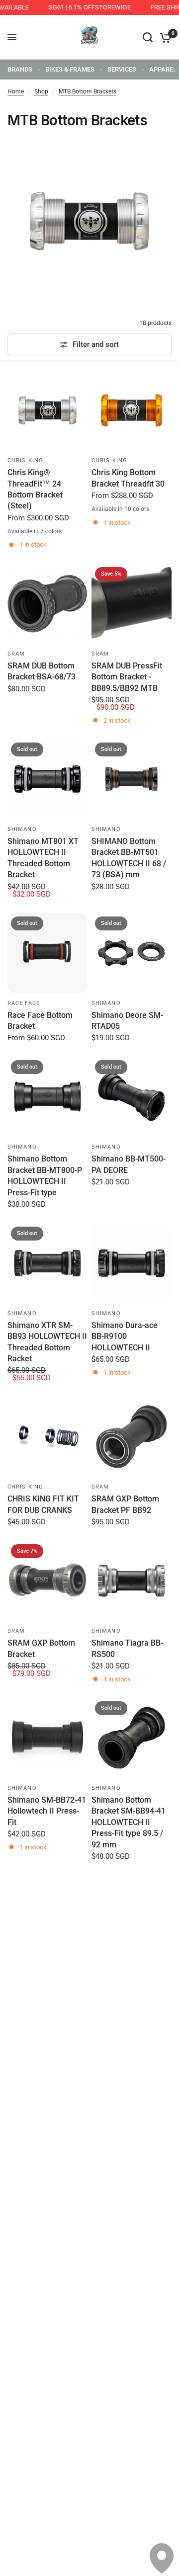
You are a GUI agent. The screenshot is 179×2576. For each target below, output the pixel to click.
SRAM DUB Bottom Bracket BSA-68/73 (42, 671)
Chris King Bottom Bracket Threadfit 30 (128, 478)
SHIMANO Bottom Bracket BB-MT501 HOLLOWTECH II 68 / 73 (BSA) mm (129, 858)
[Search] (148, 37)
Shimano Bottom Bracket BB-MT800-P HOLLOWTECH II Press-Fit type (45, 1175)
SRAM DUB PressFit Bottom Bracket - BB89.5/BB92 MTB (127, 677)
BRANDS (20, 69)
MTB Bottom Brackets (88, 91)
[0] (164, 37)
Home (16, 91)
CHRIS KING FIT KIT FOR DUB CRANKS (43, 1504)
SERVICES (122, 69)
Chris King (25, 460)
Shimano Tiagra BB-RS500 (127, 1648)
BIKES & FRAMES (70, 69)
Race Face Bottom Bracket (40, 1021)
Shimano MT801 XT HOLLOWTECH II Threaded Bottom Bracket (43, 858)
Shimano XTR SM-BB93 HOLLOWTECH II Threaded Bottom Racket (47, 1342)
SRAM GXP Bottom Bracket (41, 1648)
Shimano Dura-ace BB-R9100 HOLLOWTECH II (125, 1336)
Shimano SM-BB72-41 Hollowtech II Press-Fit (47, 1811)
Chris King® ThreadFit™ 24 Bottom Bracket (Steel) (35, 489)
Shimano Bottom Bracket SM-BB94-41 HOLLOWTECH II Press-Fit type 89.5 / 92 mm (129, 1822)
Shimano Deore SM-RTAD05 (127, 1021)
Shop (41, 91)
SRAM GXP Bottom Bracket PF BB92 (125, 1504)
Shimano (22, 829)
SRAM (16, 654)
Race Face (24, 1003)
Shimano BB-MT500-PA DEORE (129, 1164)
